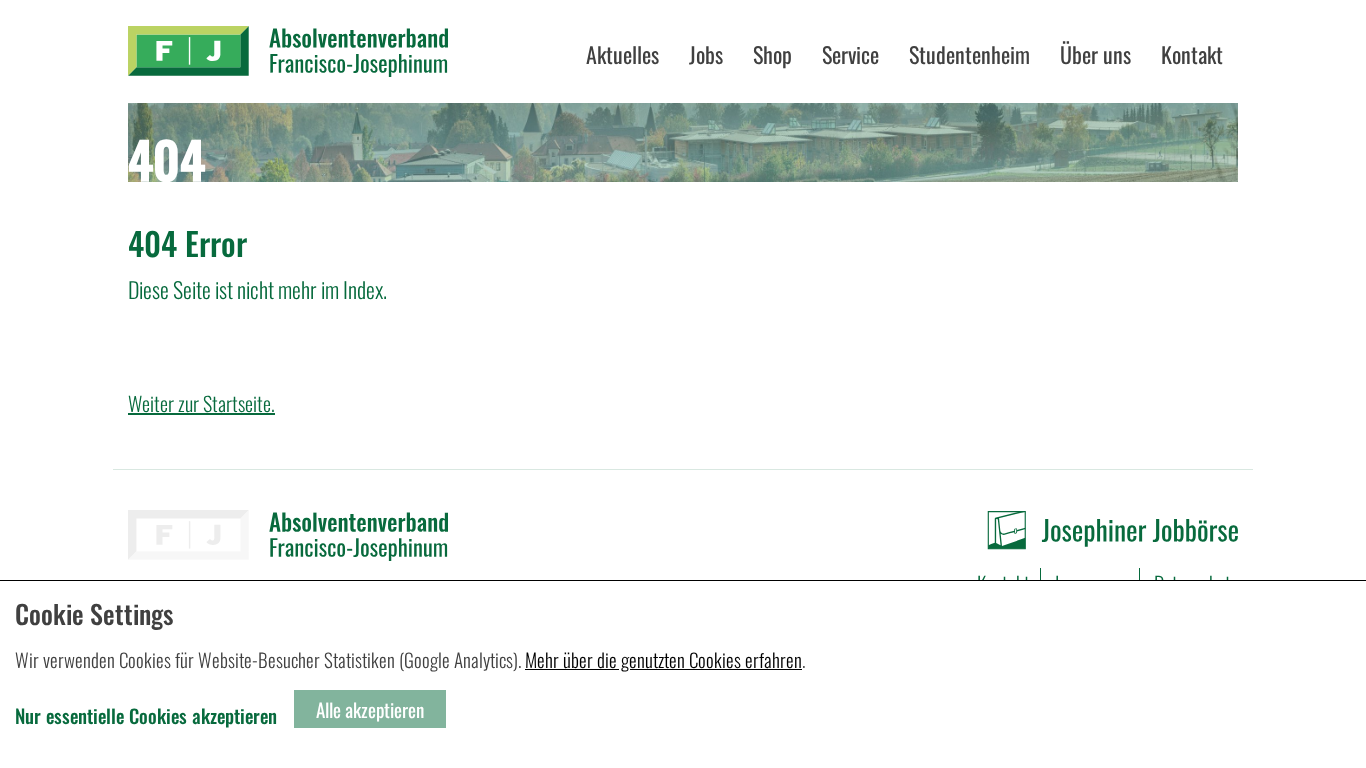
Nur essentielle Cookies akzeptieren (146, 715)
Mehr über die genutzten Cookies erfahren (663, 659)
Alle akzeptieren (370, 709)
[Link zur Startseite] (288, 51)
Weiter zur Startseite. (201, 403)
